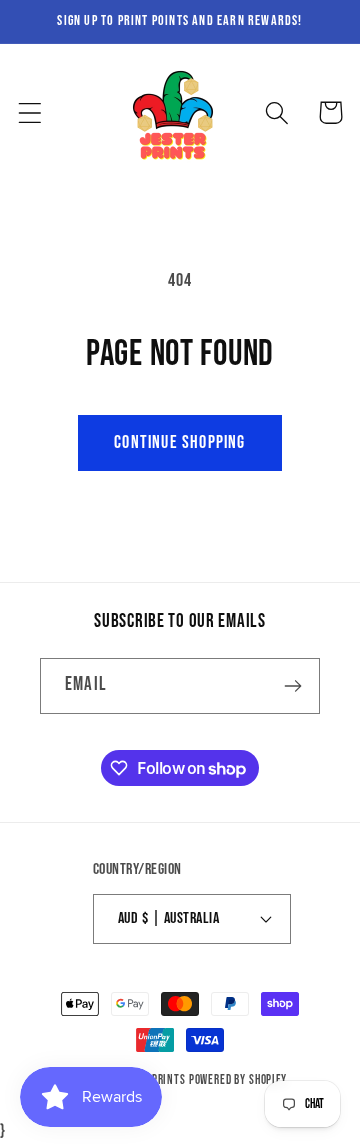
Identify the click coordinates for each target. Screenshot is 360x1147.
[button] (30, 112)
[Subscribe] (292, 686)
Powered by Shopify (238, 1080)
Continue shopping (179, 442)
